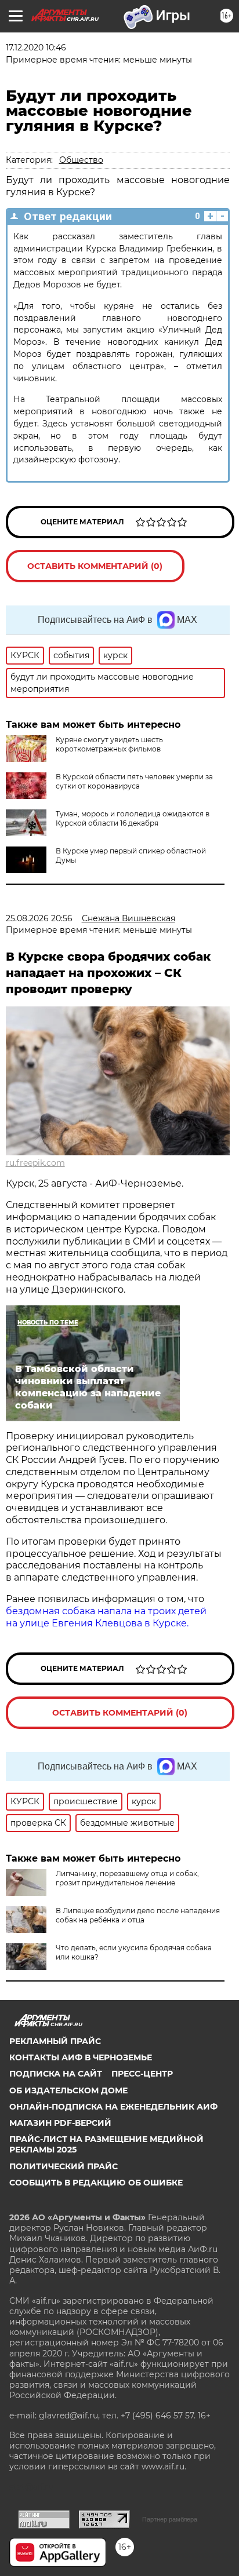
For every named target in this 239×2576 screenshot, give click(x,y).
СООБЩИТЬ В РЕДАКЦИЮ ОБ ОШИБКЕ (96, 2183)
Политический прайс (64, 2166)
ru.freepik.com (35, 1163)
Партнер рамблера (170, 2519)
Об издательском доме (68, 2090)
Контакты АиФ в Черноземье (81, 2057)
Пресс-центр (142, 2074)
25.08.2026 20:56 (39, 918)
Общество (81, 160)
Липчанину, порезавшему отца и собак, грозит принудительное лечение (127, 1878)
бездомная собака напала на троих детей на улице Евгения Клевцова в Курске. (106, 1617)
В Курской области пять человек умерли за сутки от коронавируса (134, 781)
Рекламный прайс (55, 2041)
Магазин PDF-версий (60, 2123)
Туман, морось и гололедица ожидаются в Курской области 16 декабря (133, 818)
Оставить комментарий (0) (95, 566)
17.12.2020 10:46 (36, 48)
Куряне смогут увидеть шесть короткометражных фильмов (109, 744)
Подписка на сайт (56, 2074)
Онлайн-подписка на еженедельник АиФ (113, 2107)
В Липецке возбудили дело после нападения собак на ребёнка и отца (138, 1915)
